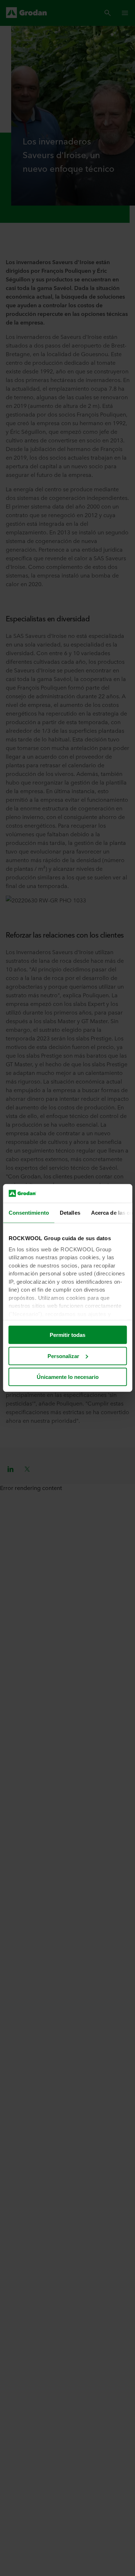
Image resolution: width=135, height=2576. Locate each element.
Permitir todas (67, 1335)
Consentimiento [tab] (28, 1213)
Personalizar (63, 1356)
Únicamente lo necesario (68, 1377)
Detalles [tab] (70, 1213)
